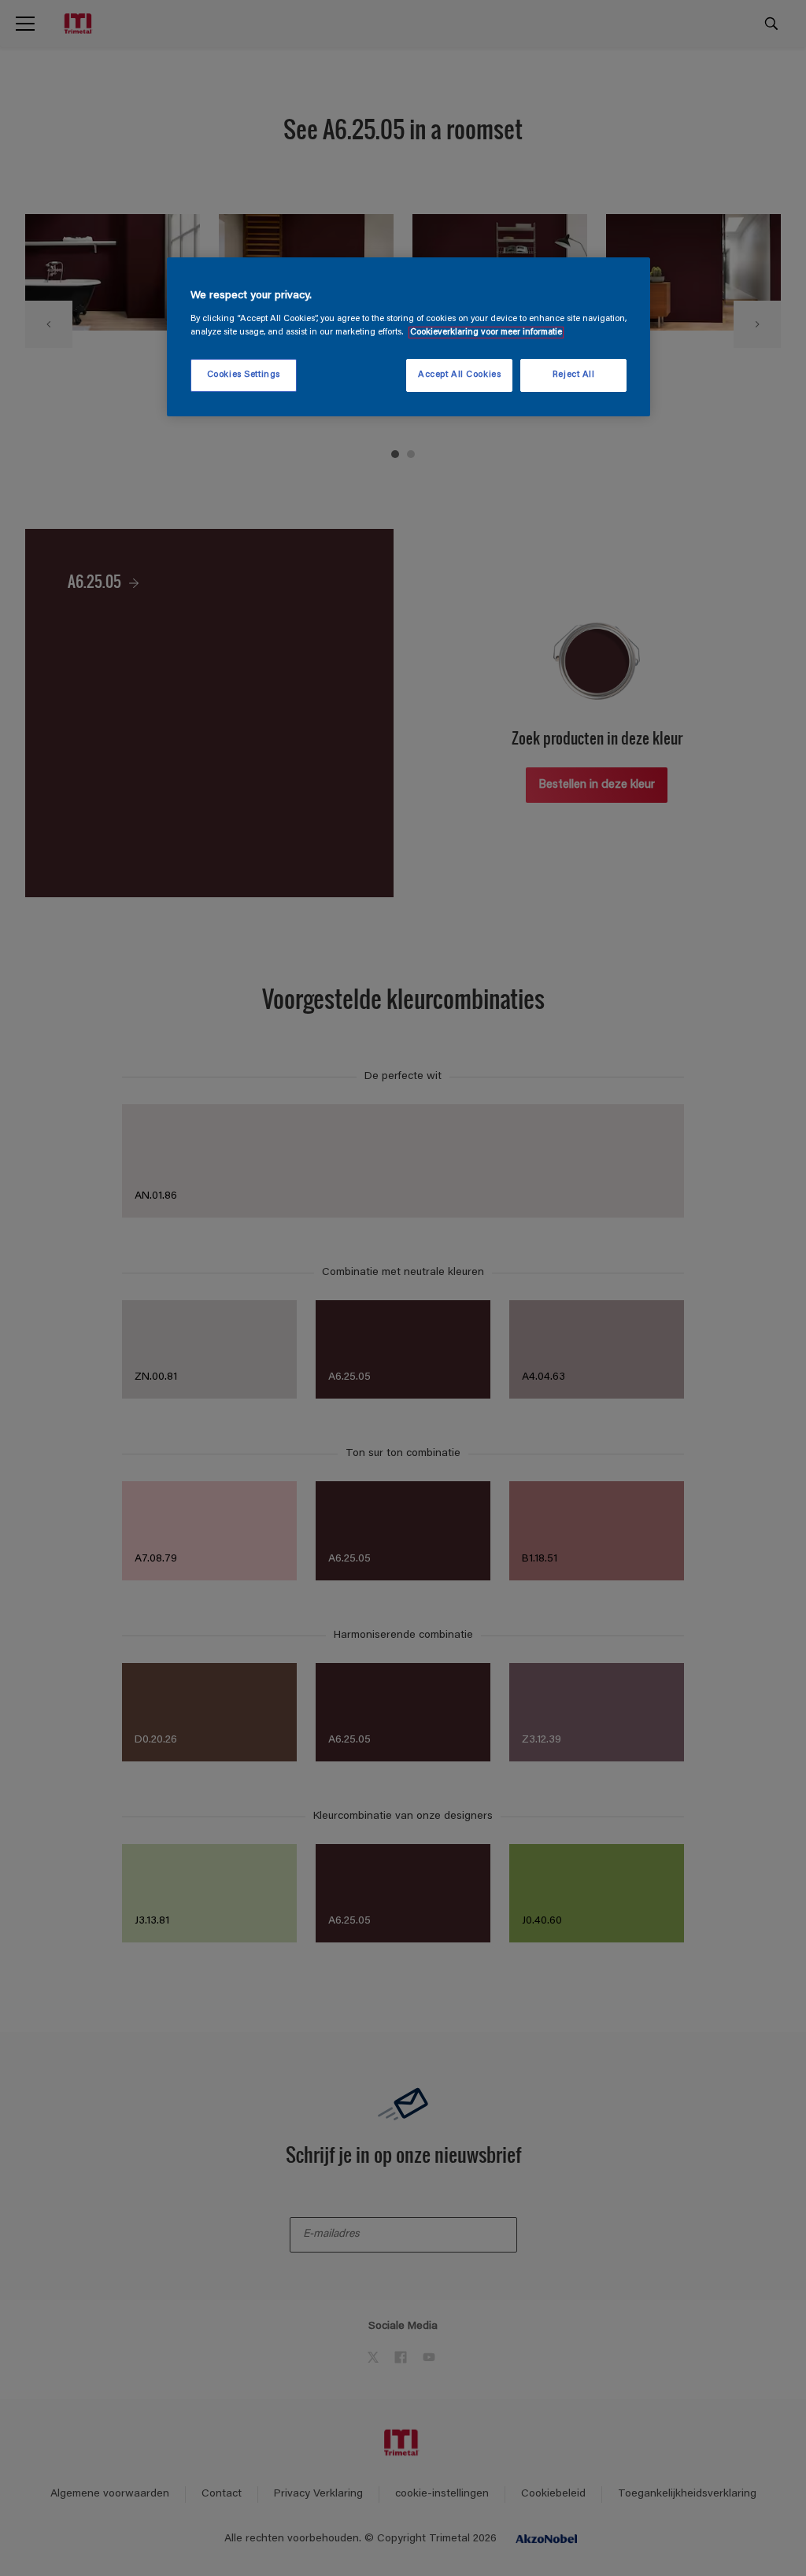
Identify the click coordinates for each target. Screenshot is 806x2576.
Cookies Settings (244, 375)
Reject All (574, 375)
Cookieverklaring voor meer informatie (486, 333)
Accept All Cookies (459, 375)
